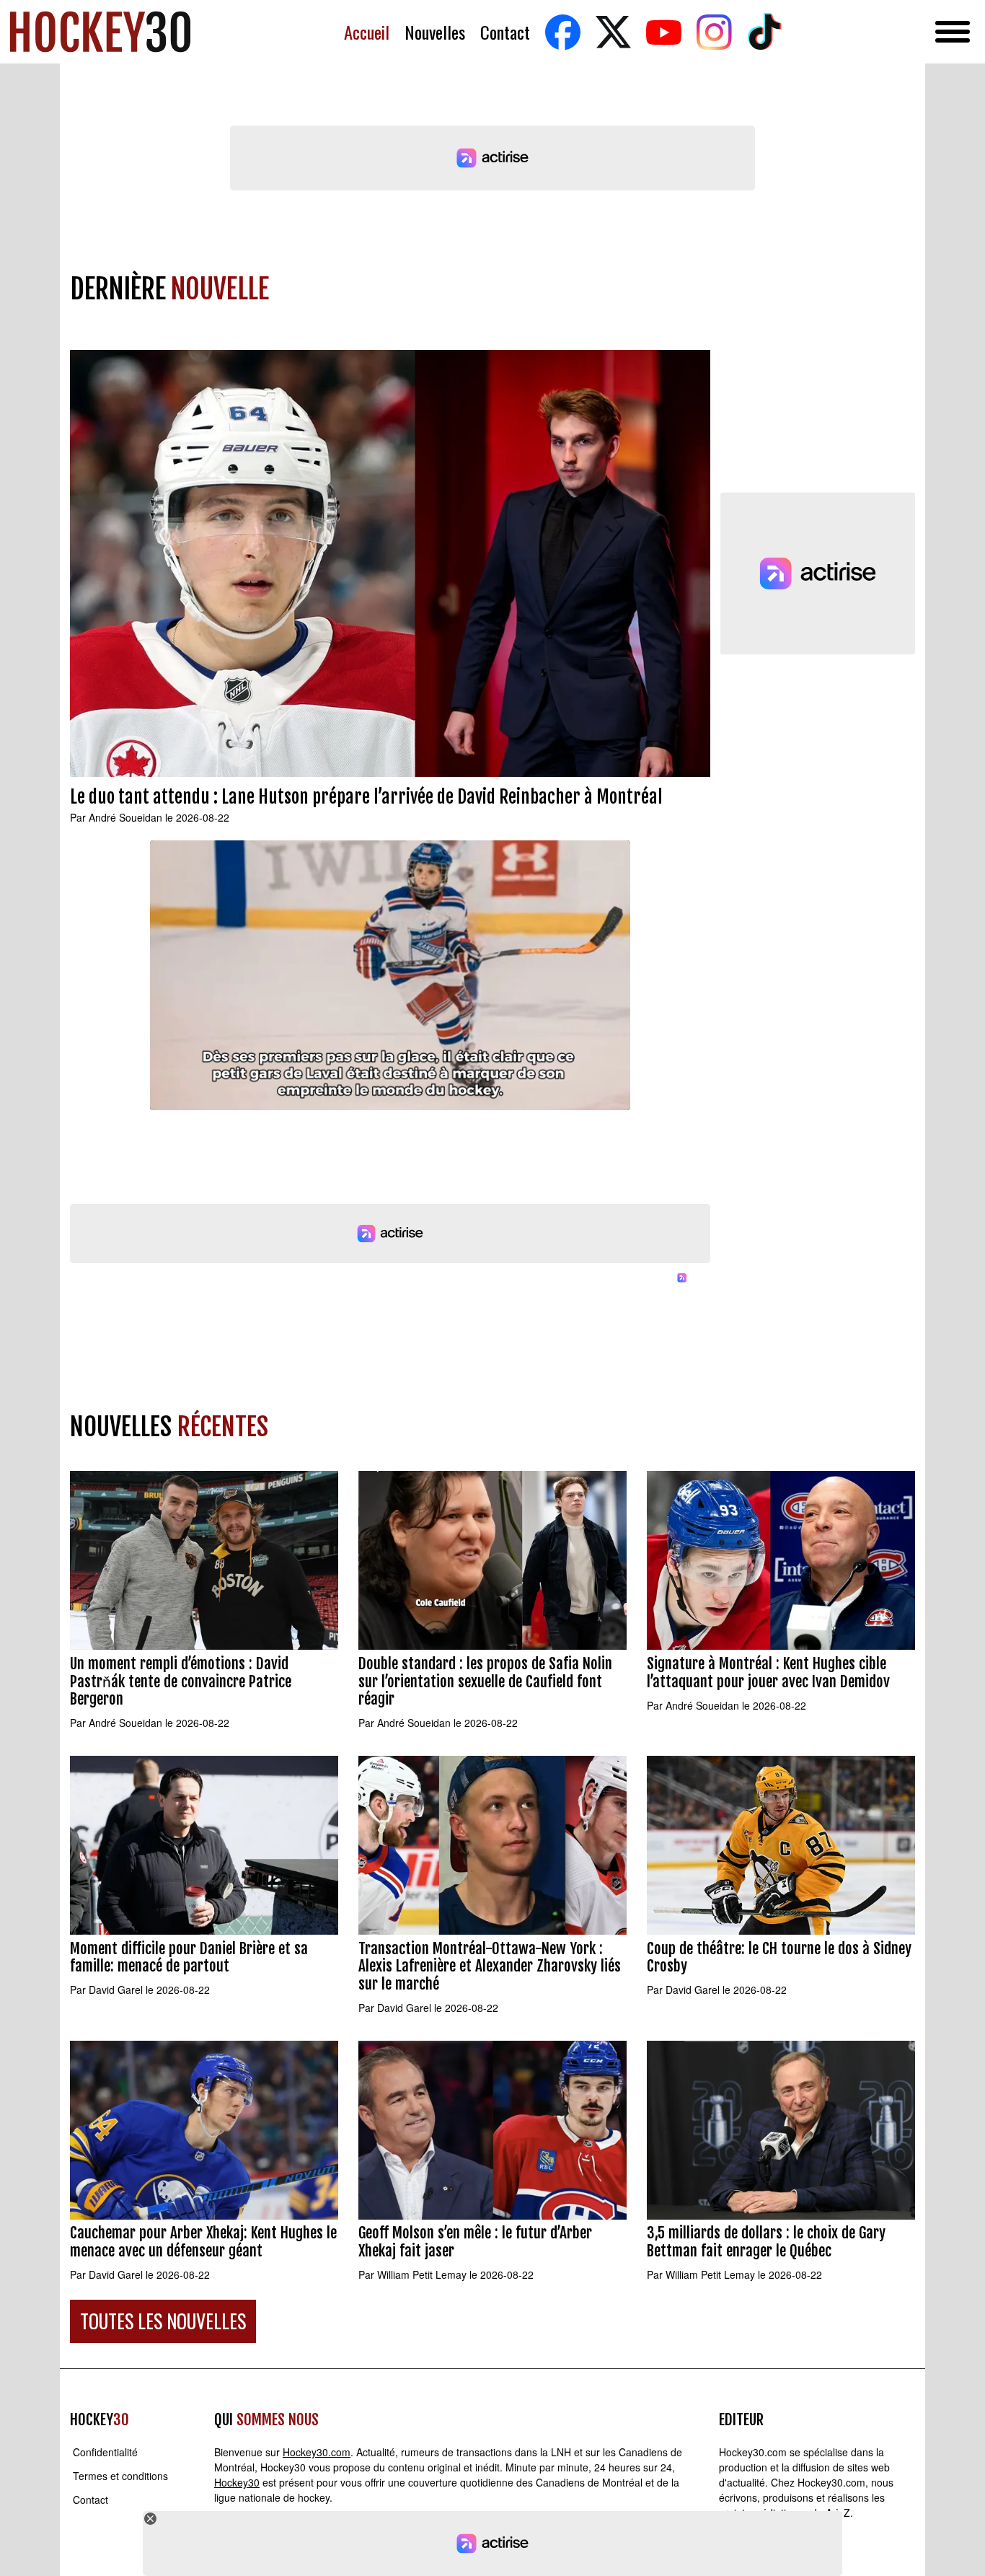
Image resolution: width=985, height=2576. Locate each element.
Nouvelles (435, 32)
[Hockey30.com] (100, 32)
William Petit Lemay (422, 2274)
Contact (505, 32)
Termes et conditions (120, 2476)
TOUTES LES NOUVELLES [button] (163, 2321)
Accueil (367, 32)
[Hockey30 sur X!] (613, 32)
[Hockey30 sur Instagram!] (714, 32)
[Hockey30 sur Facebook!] (562, 32)
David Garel (116, 1990)
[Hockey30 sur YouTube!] (663, 32)
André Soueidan (125, 817)
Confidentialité (105, 2452)
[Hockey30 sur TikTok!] (764, 32)
